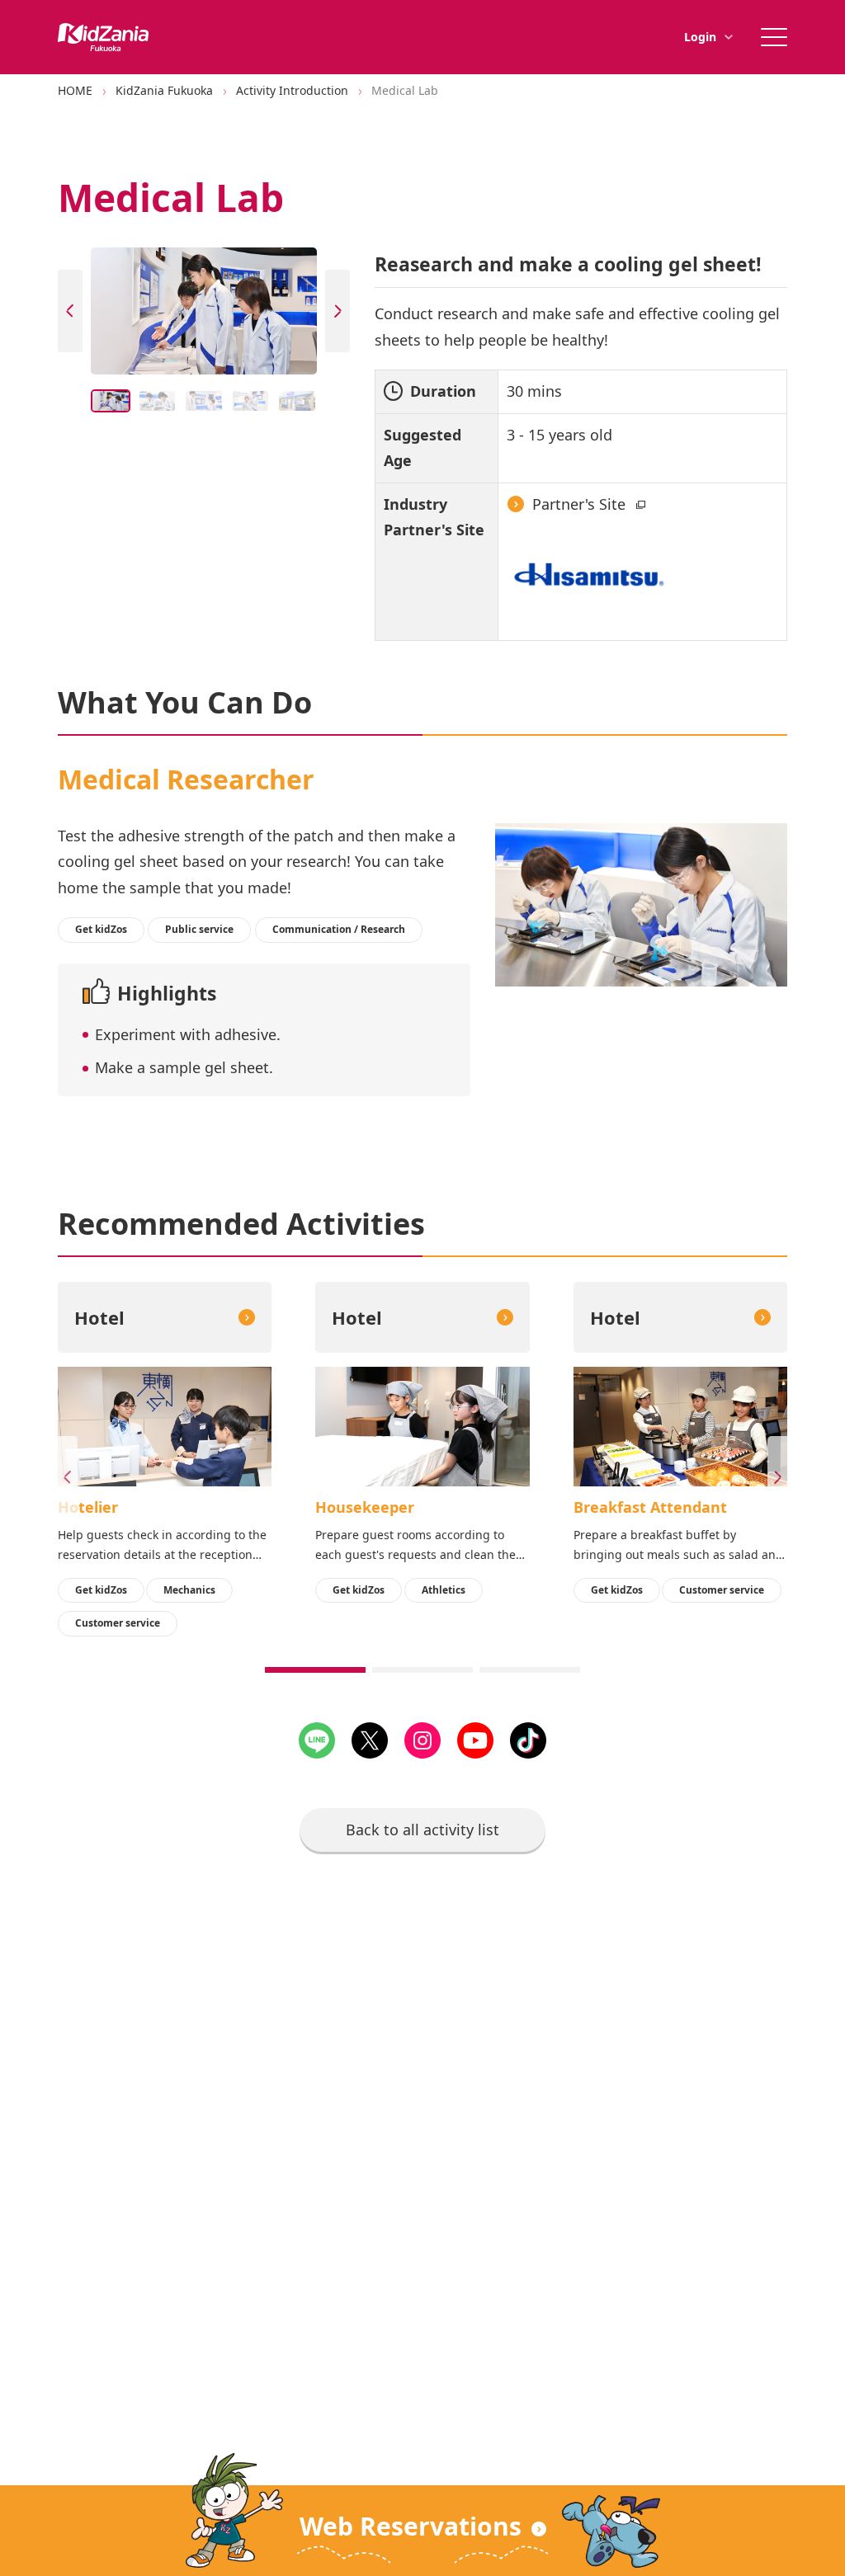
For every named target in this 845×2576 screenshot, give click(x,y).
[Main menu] (774, 37)
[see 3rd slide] (530, 1670)
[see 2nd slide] (422, 1670)
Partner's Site (581, 504)
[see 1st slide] (315, 1670)
